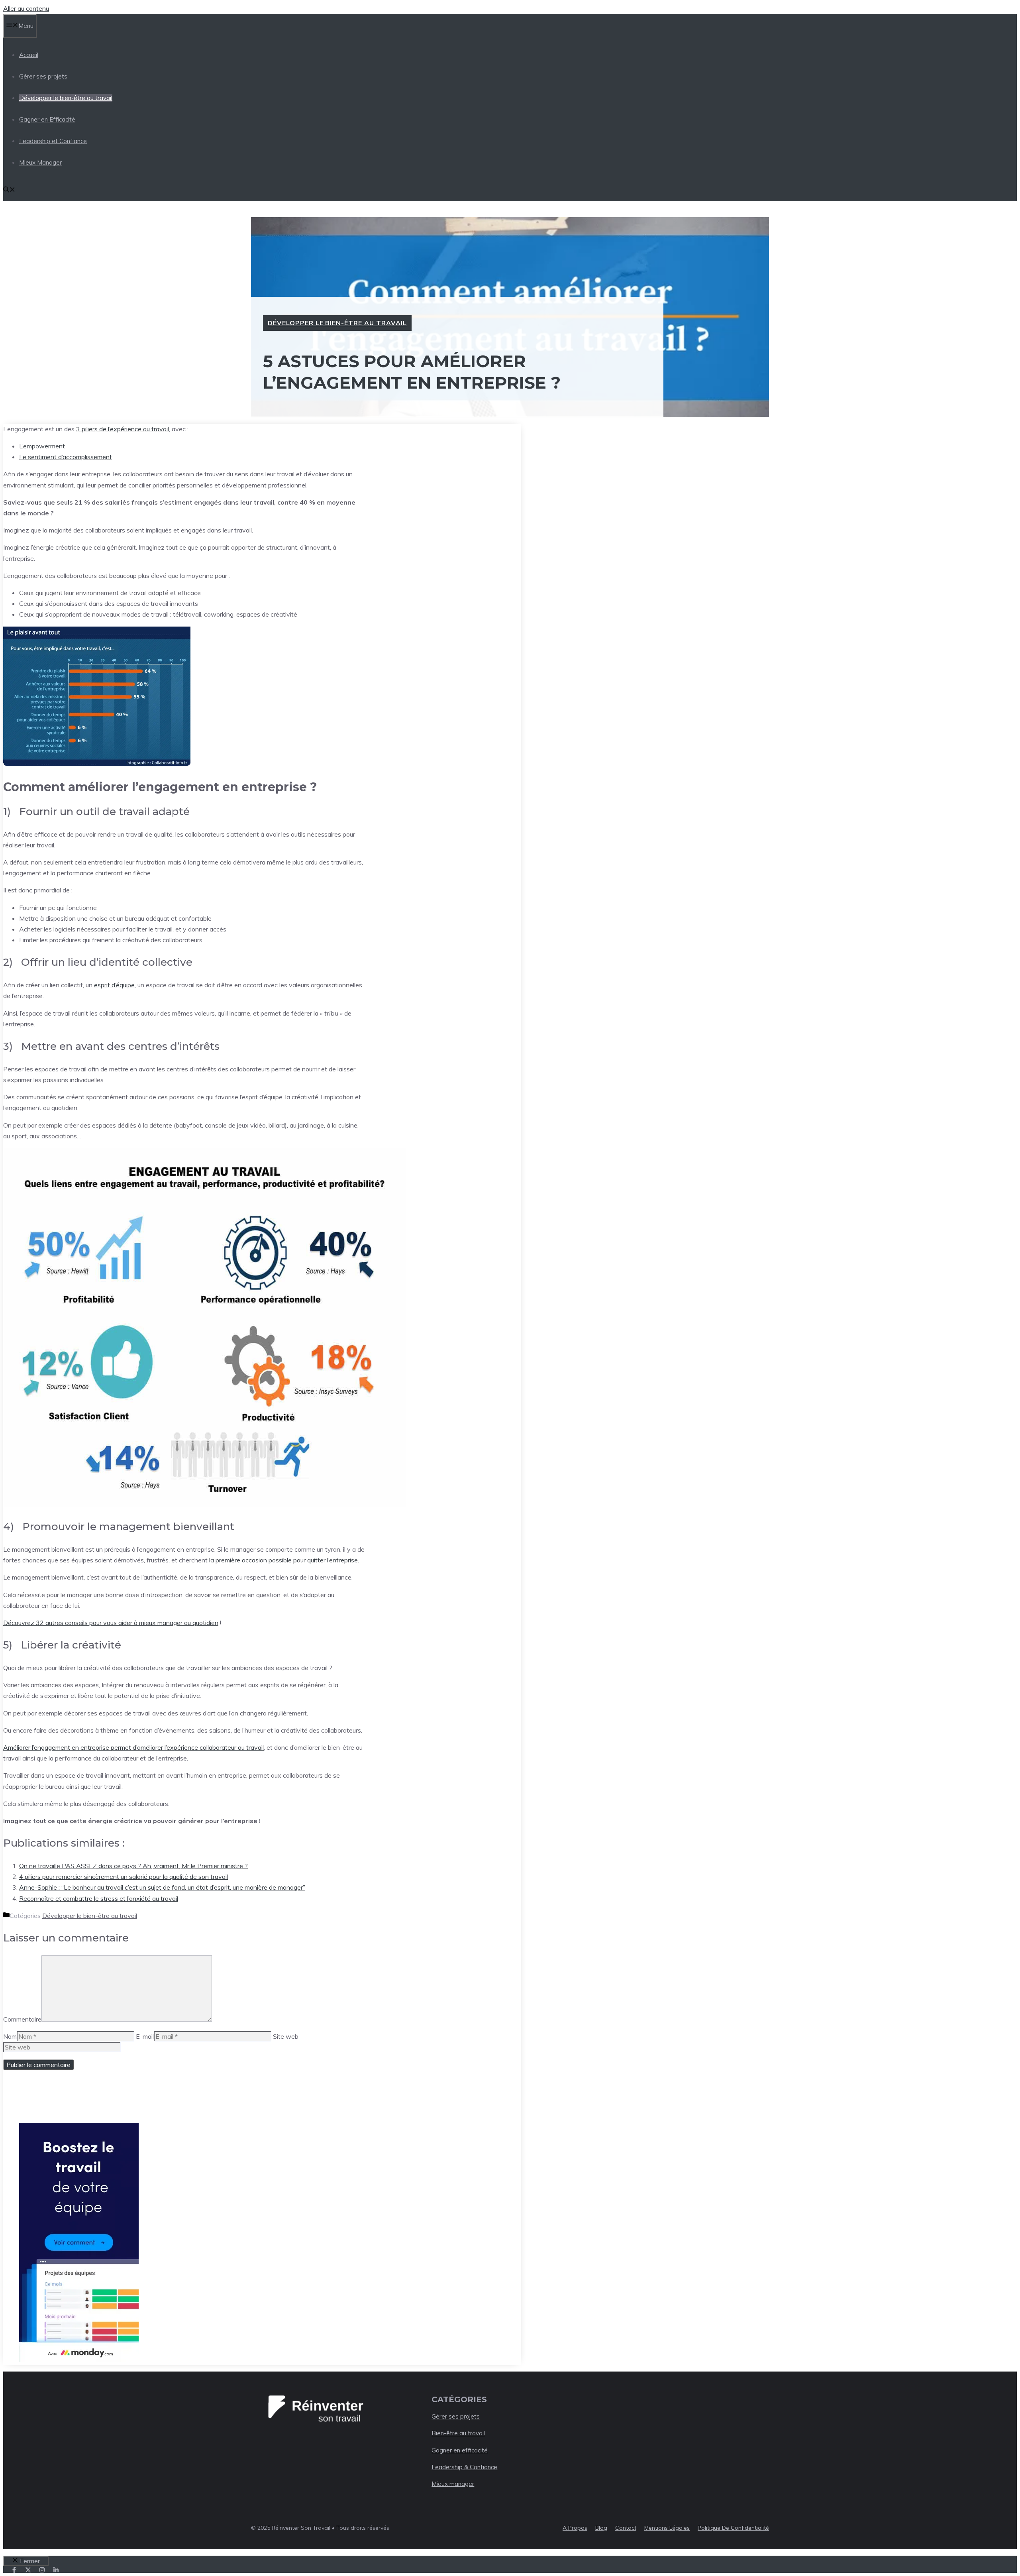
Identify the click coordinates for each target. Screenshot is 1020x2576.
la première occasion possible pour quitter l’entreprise (283, 1560)
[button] (9, 190)
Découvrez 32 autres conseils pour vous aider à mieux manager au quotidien (111, 1623)
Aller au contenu (26, 8)
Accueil (29, 55)
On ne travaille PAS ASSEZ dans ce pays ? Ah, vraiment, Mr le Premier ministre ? (133, 1866)
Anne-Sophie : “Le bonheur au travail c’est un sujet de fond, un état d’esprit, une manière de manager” (162, 1887)
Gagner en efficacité (460, 2450)
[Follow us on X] (28, 2570)
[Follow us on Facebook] (14, 2570)
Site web (286, 2036)
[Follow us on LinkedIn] (56, 2570)
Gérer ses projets (43, 76)
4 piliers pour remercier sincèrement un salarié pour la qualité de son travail (124, 1876)
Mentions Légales (667, 2528)
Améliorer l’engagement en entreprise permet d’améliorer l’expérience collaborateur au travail (133, 1747)
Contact (626, 2528)
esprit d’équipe (114, 985)
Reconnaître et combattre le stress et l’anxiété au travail (99, 1898)
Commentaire (22, 2019)
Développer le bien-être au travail (66, 98)
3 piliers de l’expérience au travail (123, 429)
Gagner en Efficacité (47, 119)
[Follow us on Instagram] (42, 2570)
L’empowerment (42, 446)
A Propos (575, 2528)
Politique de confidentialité (733, 2528)
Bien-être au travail (458, 2433)
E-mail (145, 2036)
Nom (10, 2036)
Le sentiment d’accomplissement (66, 457)
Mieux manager (453, 2484)
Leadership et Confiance (53, 141)
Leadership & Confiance (464, 2467)
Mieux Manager (40, 162)
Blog (601, 2528)
